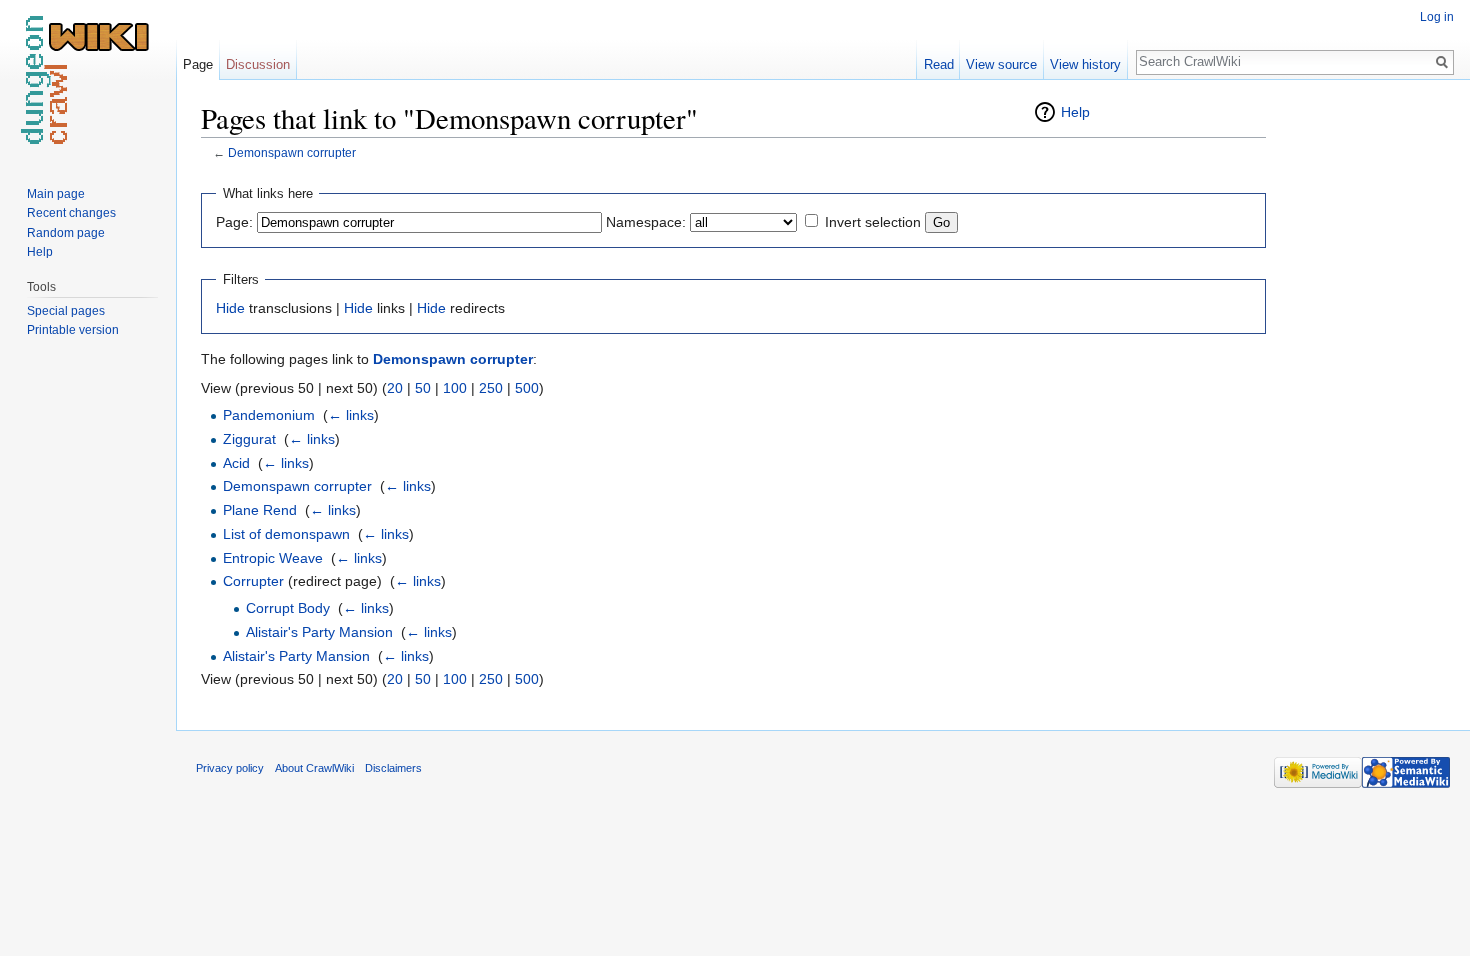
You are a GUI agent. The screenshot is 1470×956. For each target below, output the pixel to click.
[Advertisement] (1366, 400)
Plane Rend (260, 510)
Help (1075, 112)
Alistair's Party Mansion (319, 632)
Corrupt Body (288, 608)
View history (1085, 64)
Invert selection (873, 222)
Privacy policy (230, 768)
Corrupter (253, 581)
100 (455, 388)
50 (423, 388)
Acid (236, 463)
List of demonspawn (286, 534)
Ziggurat (249, 439)
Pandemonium (269, 415)
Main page (56, 194)
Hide (230, 308)
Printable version (73, 330)
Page (198, 64)
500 (527, 388)
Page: (234, 222)
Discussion (258, 64)
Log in (1437, 17)
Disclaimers (393, 768)
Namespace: (646, 222)
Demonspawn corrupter (292, 152)
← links (351, 415)
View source (1001, 64)
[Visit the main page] (88, 80)
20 (395, 388)
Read (939, 64)
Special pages (66, 311)
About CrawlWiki (314, 768)
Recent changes (71, 213)
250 (491, 388)
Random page (66, 233)
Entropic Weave (273, 558)
